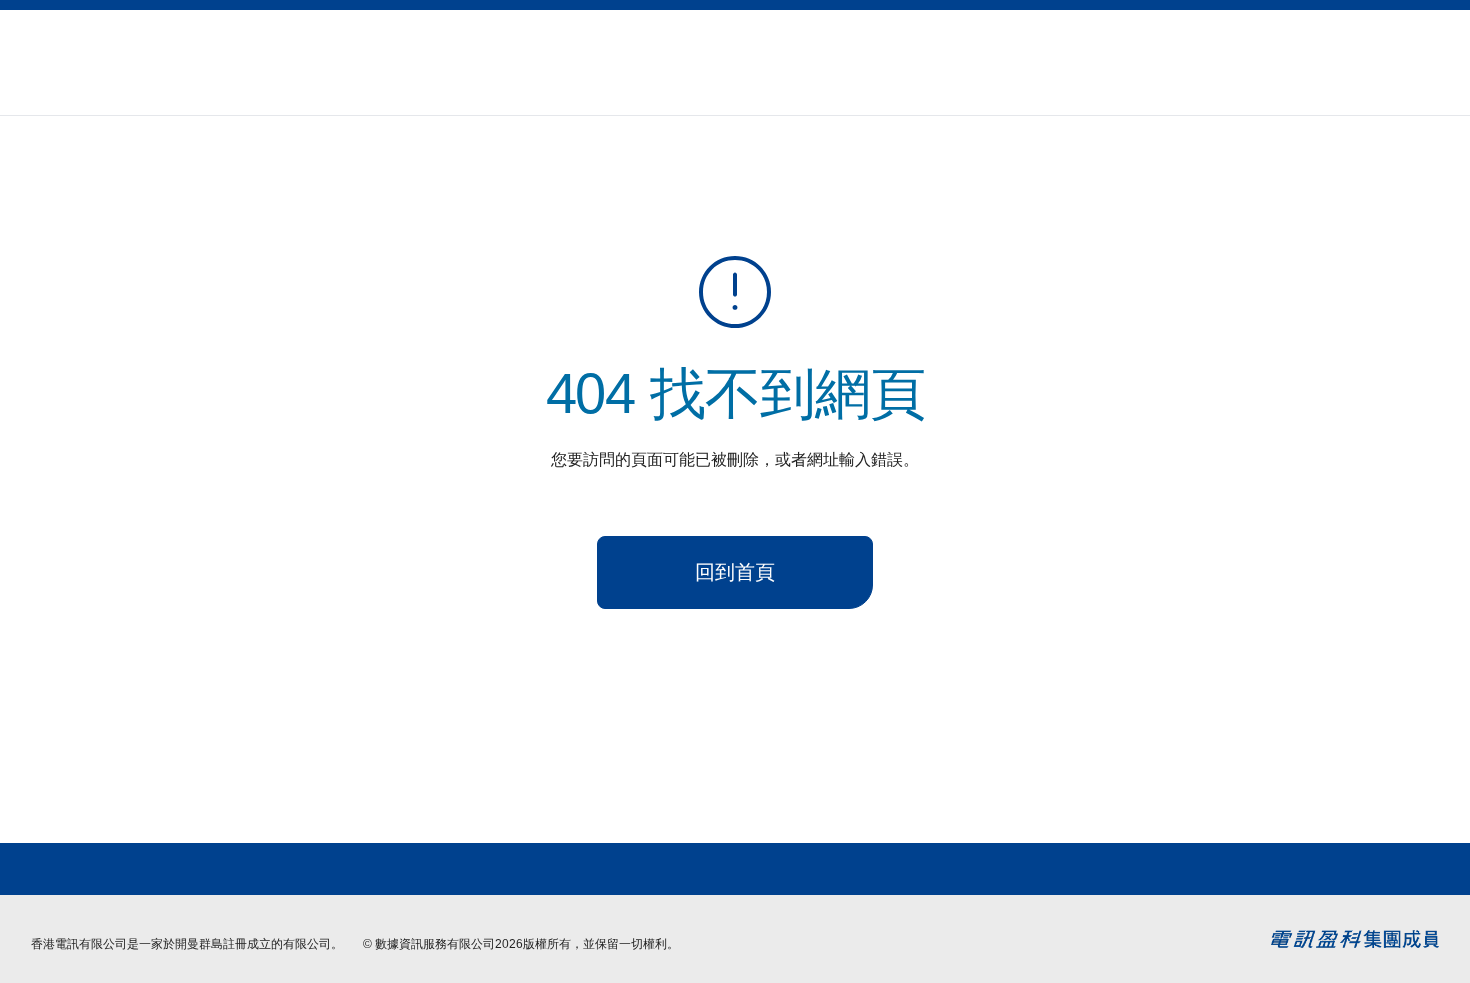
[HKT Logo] (81, 62)
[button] (1383, 51)
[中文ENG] (1431, 50)
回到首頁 (735, 572)
